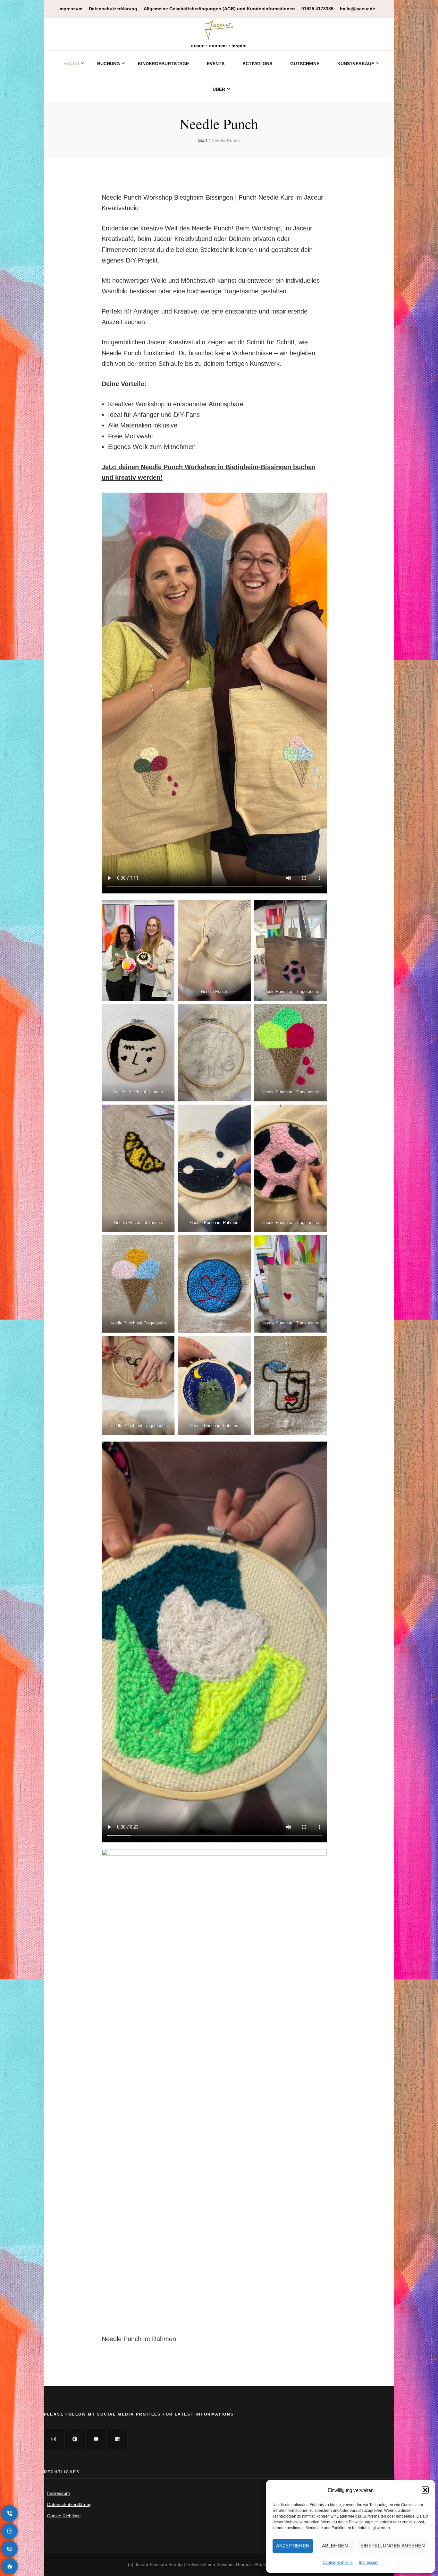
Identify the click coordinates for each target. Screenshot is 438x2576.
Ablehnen (335, 2546)
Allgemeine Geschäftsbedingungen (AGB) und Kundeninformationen (219, 9)
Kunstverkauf (356, 64)
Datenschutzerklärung (113, 9)
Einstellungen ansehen (393, 2546)
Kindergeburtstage (163, 64)
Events (216, 64)
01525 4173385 (317, 9)
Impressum (369, 2563)
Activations (257, 64)
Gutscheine (305, 64)
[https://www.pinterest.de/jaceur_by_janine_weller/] (75, 2439)
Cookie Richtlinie (64, 2516)
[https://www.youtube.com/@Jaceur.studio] (96, 2439)
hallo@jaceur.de (358, 9)
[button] (425, 2490)
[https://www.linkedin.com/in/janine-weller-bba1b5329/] (117, 2439)
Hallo (71, 64)
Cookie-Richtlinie (338, 2563)
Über (219, 89)
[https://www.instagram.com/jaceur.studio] (54, 2439)
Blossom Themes (234, 2564)
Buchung (109, 64)
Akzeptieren (293, 2546)
